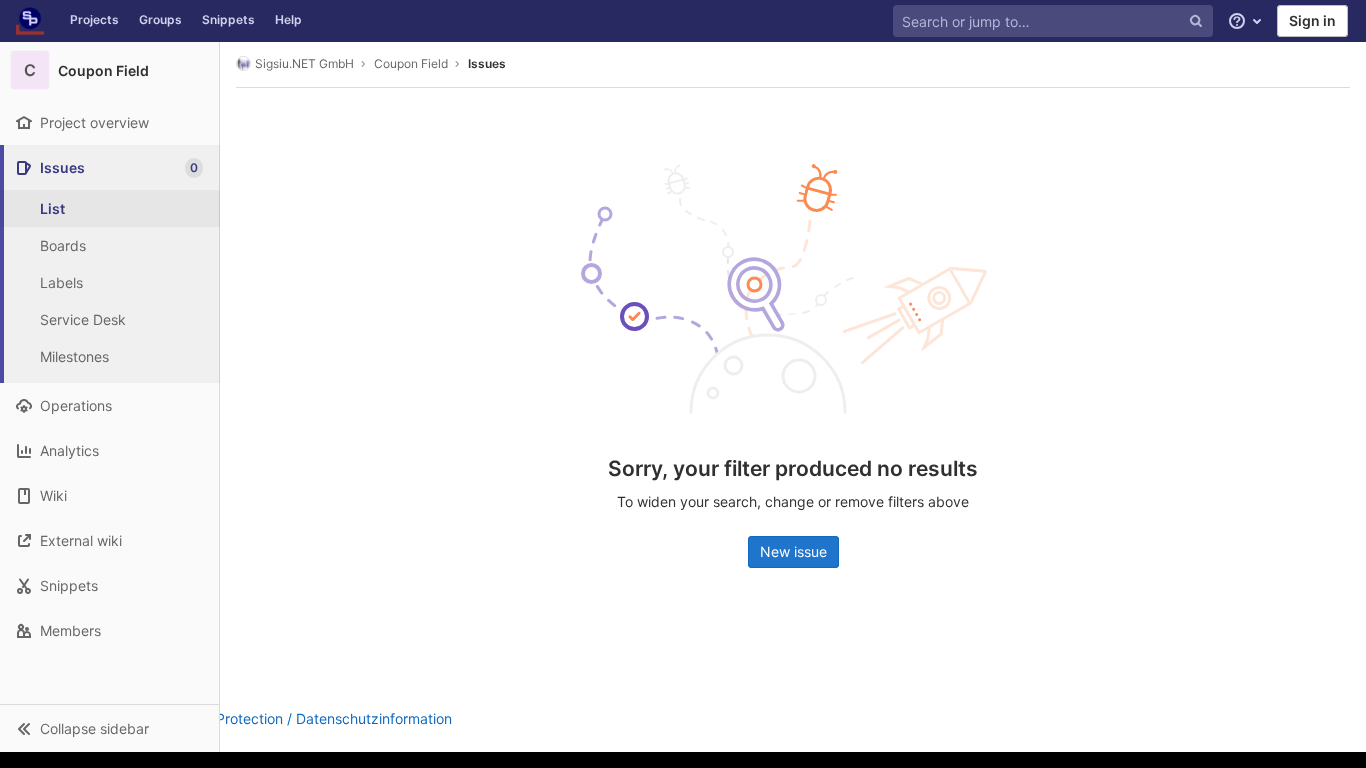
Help (288, 19)
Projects (94, 19)
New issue (793, 551)
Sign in (1312, 20)
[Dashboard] (30, 21)
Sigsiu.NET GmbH (304, 63)
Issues (487, 63)
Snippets (228, 19)
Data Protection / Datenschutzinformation (316, 718)
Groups (160, 19)
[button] (109, 728)
